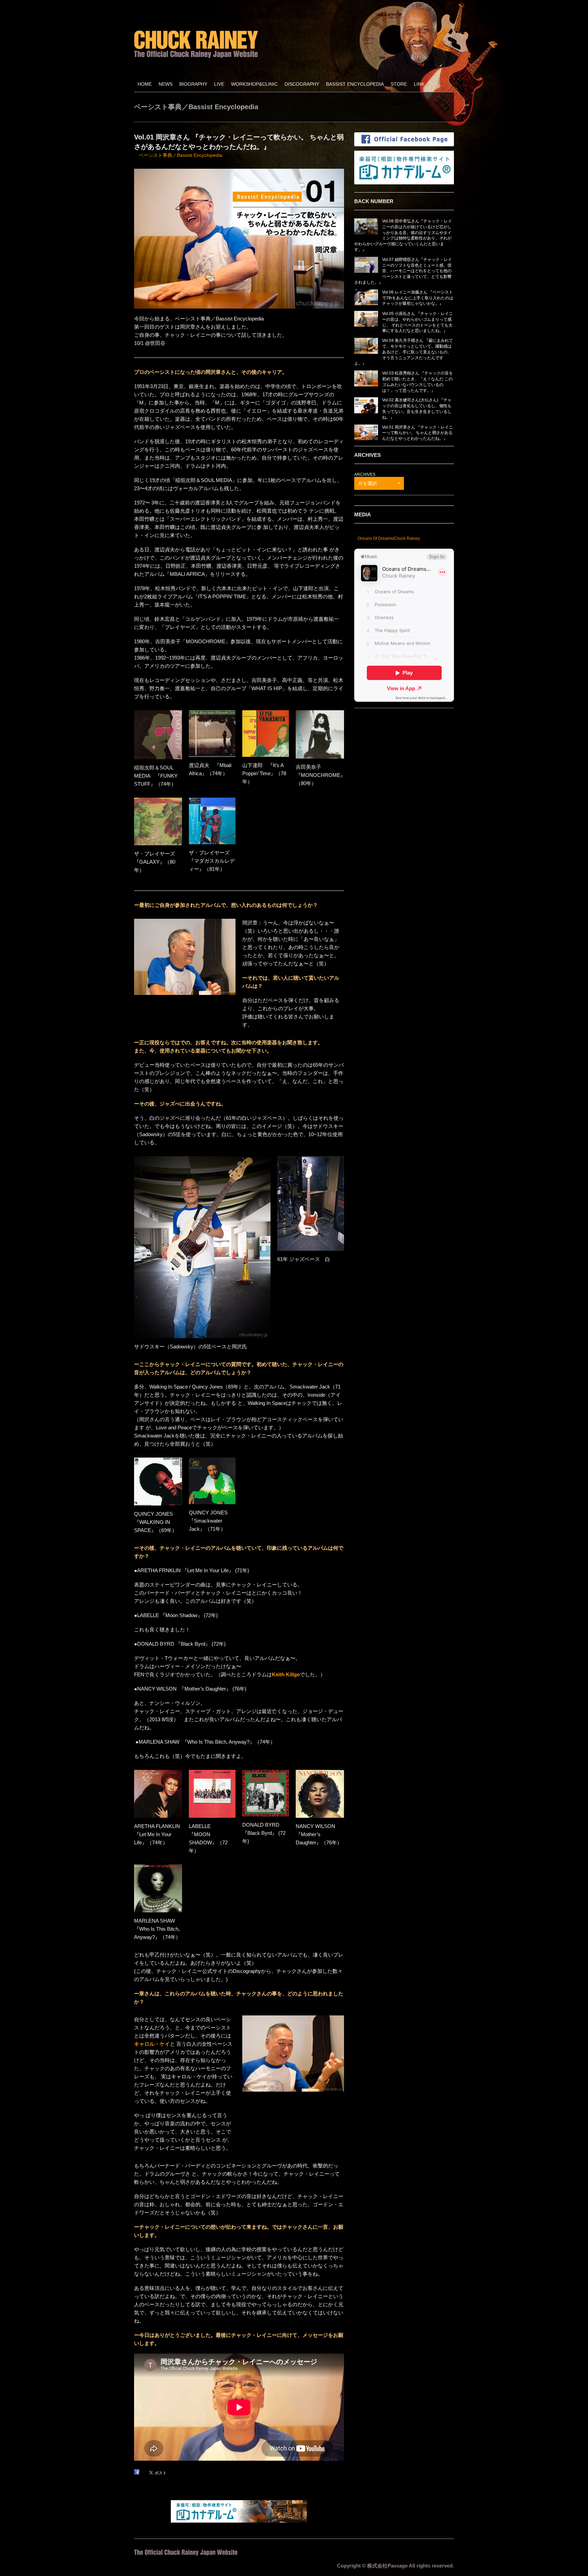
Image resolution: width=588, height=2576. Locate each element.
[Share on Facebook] (137, 2472)
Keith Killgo (286, 1674)
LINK (419, 84)
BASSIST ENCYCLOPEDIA (355, 84)
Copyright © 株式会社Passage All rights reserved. (395, 2566)
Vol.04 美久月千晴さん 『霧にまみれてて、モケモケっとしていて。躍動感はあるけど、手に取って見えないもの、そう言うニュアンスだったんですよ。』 (404, 352)
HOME (145, 84)
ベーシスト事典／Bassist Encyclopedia (181, 155)
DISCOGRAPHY (302, 84)
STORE (399, 84)
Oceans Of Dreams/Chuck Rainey (389, 538)
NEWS (166, 84)
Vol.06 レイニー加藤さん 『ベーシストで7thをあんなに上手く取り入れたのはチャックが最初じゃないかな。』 (418, 298)
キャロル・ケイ (152, 2044)
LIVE (219, 84)
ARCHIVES (365, 475)
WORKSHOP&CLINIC (254, 84)
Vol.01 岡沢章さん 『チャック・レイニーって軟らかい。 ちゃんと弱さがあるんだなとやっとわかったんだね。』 (418, 433)
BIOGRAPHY (193, 84)
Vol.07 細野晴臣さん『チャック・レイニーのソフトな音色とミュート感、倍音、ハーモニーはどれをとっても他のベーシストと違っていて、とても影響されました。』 (403, 271)
